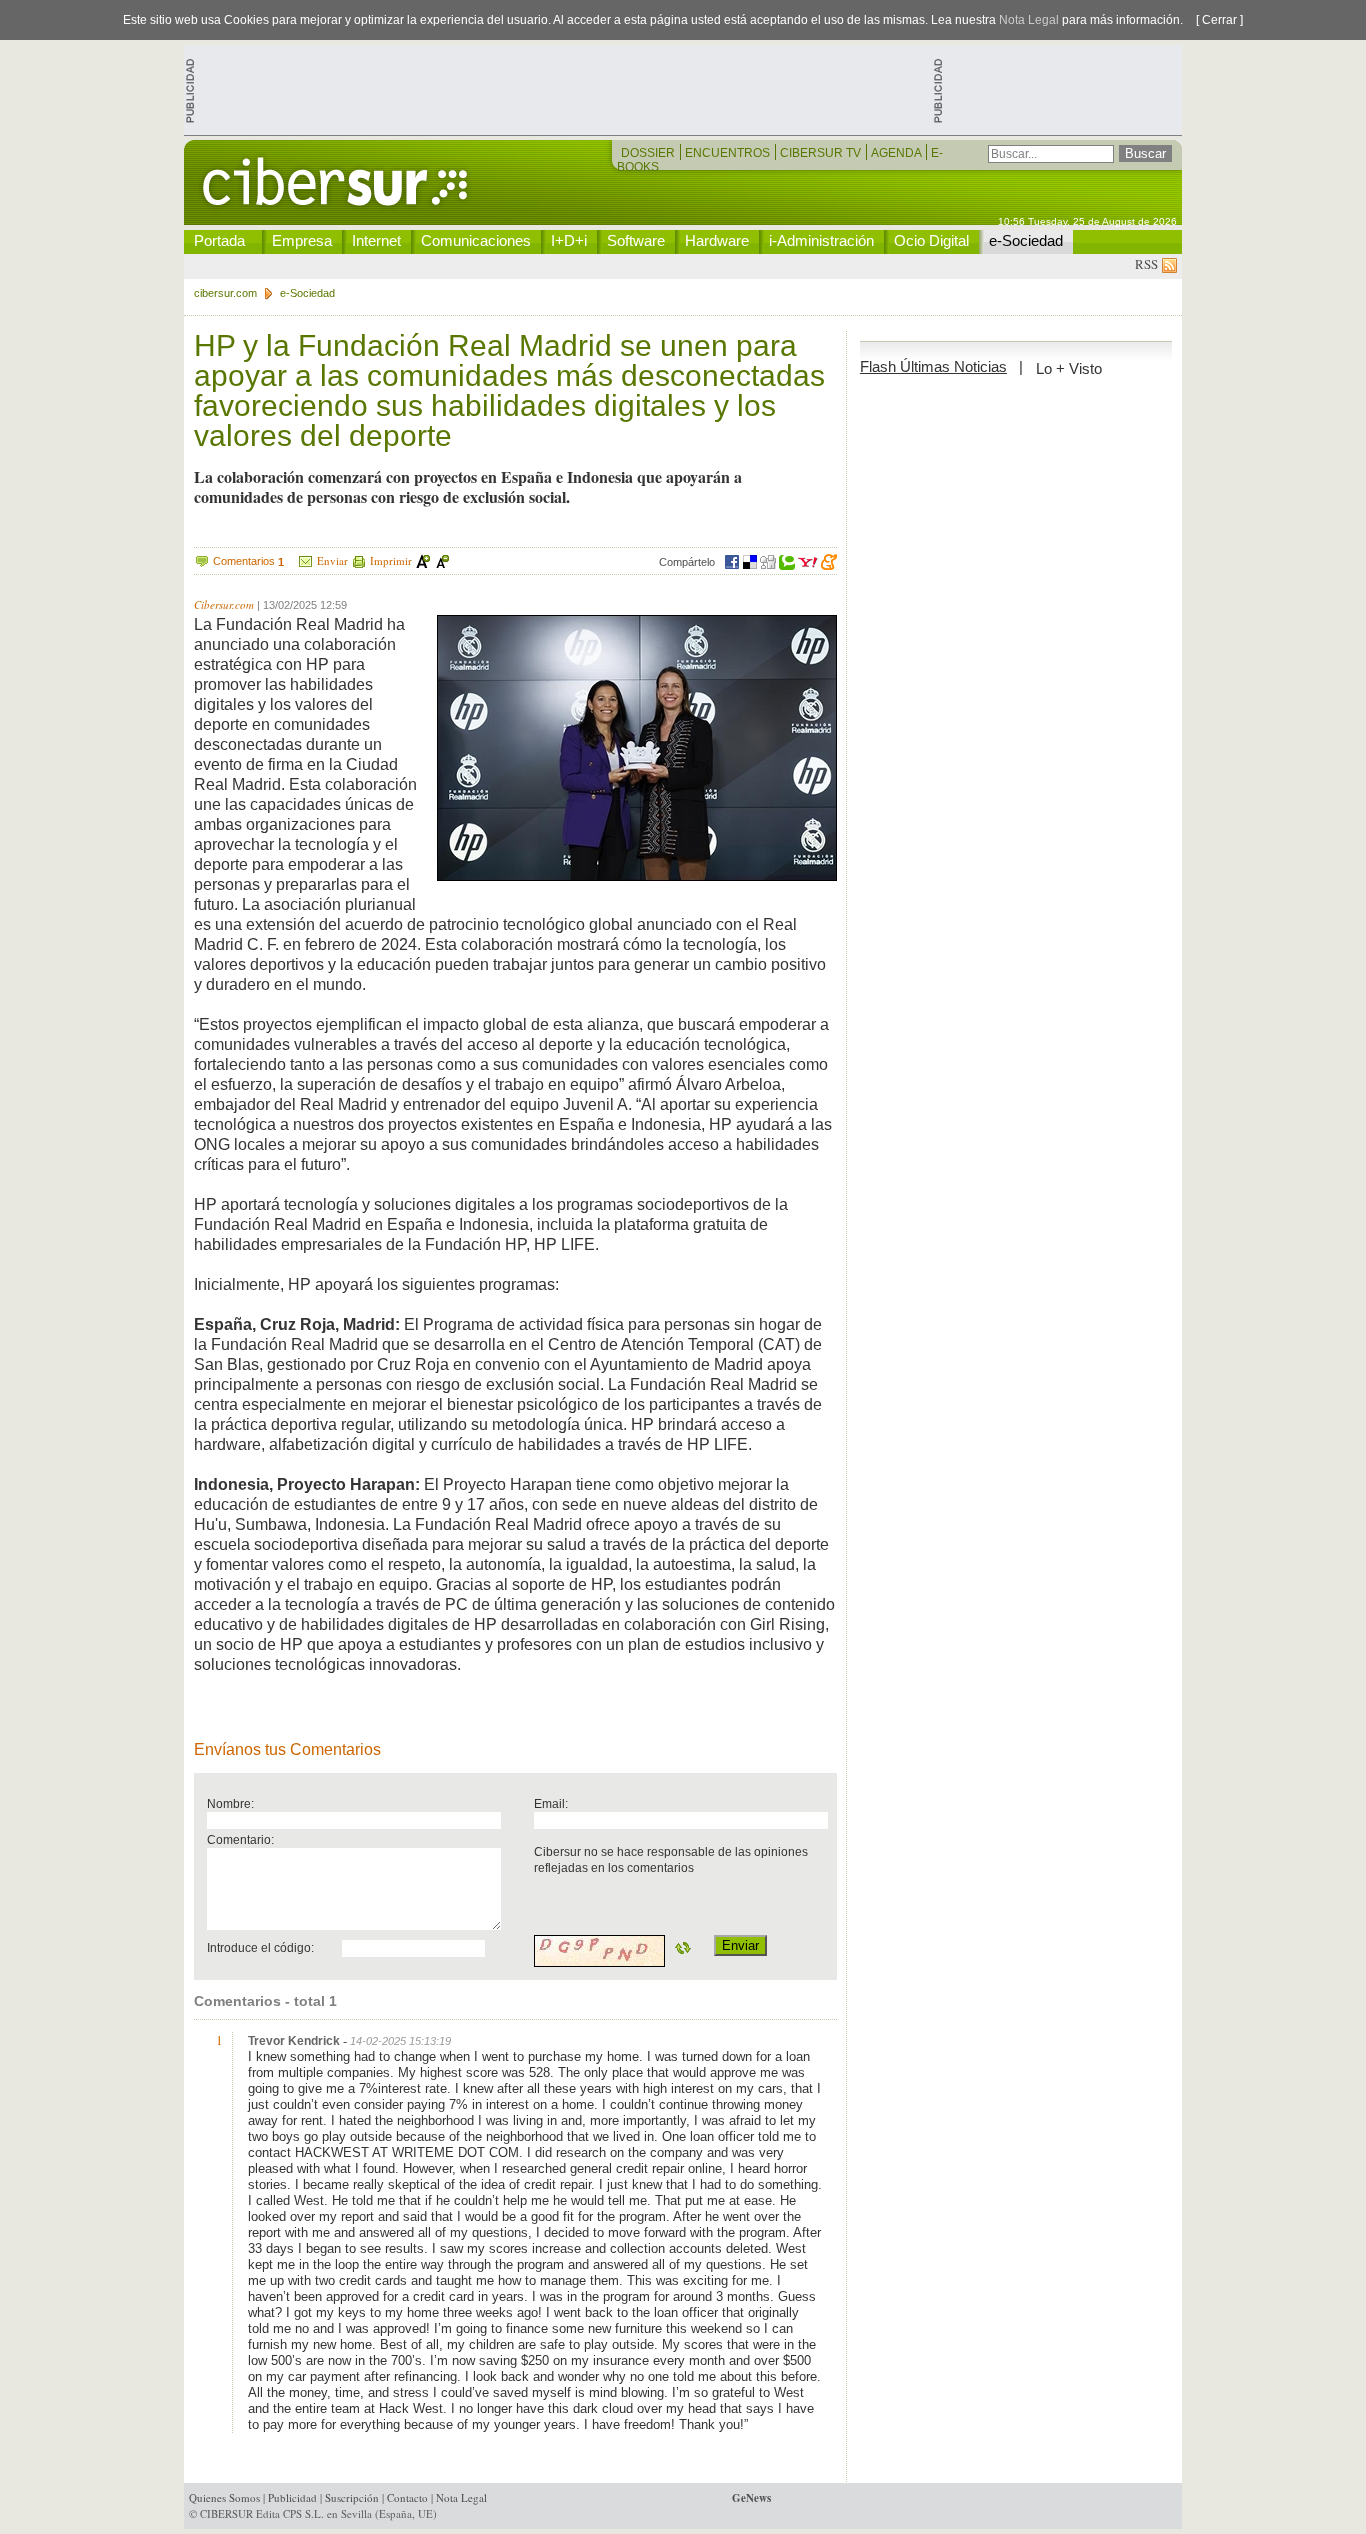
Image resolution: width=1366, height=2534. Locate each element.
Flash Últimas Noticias (933, 366)
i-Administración (821, 240)
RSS (1148, 264)
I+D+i (569, 240)
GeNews (751, 2498)
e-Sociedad (1026, 240)
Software (636, 240)
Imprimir (391, 560)
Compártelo (687, 562)
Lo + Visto (1069, 368)
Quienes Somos (224, 2497)
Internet (376, 240)
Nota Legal (1029, 20)
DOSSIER (649, 153)
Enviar (332, 560)
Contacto (407, 2497)
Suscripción (352, 2497)
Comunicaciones (476, 240)
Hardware (717, 240)
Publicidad (292, 2497)
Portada (219, 240)
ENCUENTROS (729, 153)
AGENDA (897, 153)
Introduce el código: (260, 1947)
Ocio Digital (931, 240)
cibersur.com (225, 293)
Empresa (302, 240)
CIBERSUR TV (822, 153)
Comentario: (240, 1839)
